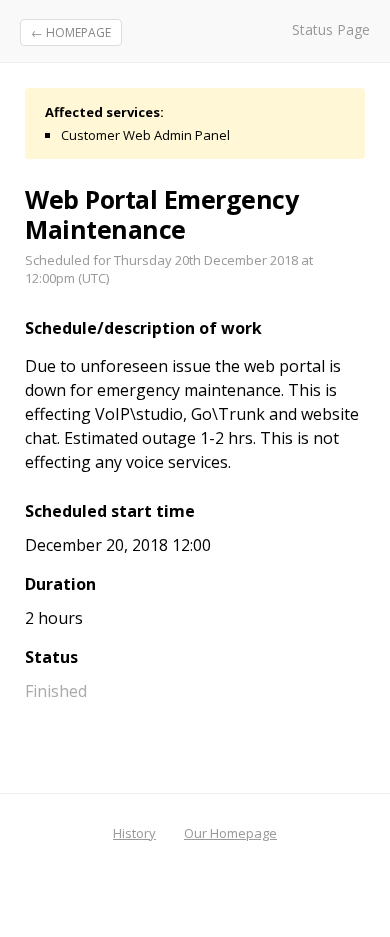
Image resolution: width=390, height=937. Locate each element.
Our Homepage (230, 833)
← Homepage (71, 32)
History (134, 833)
